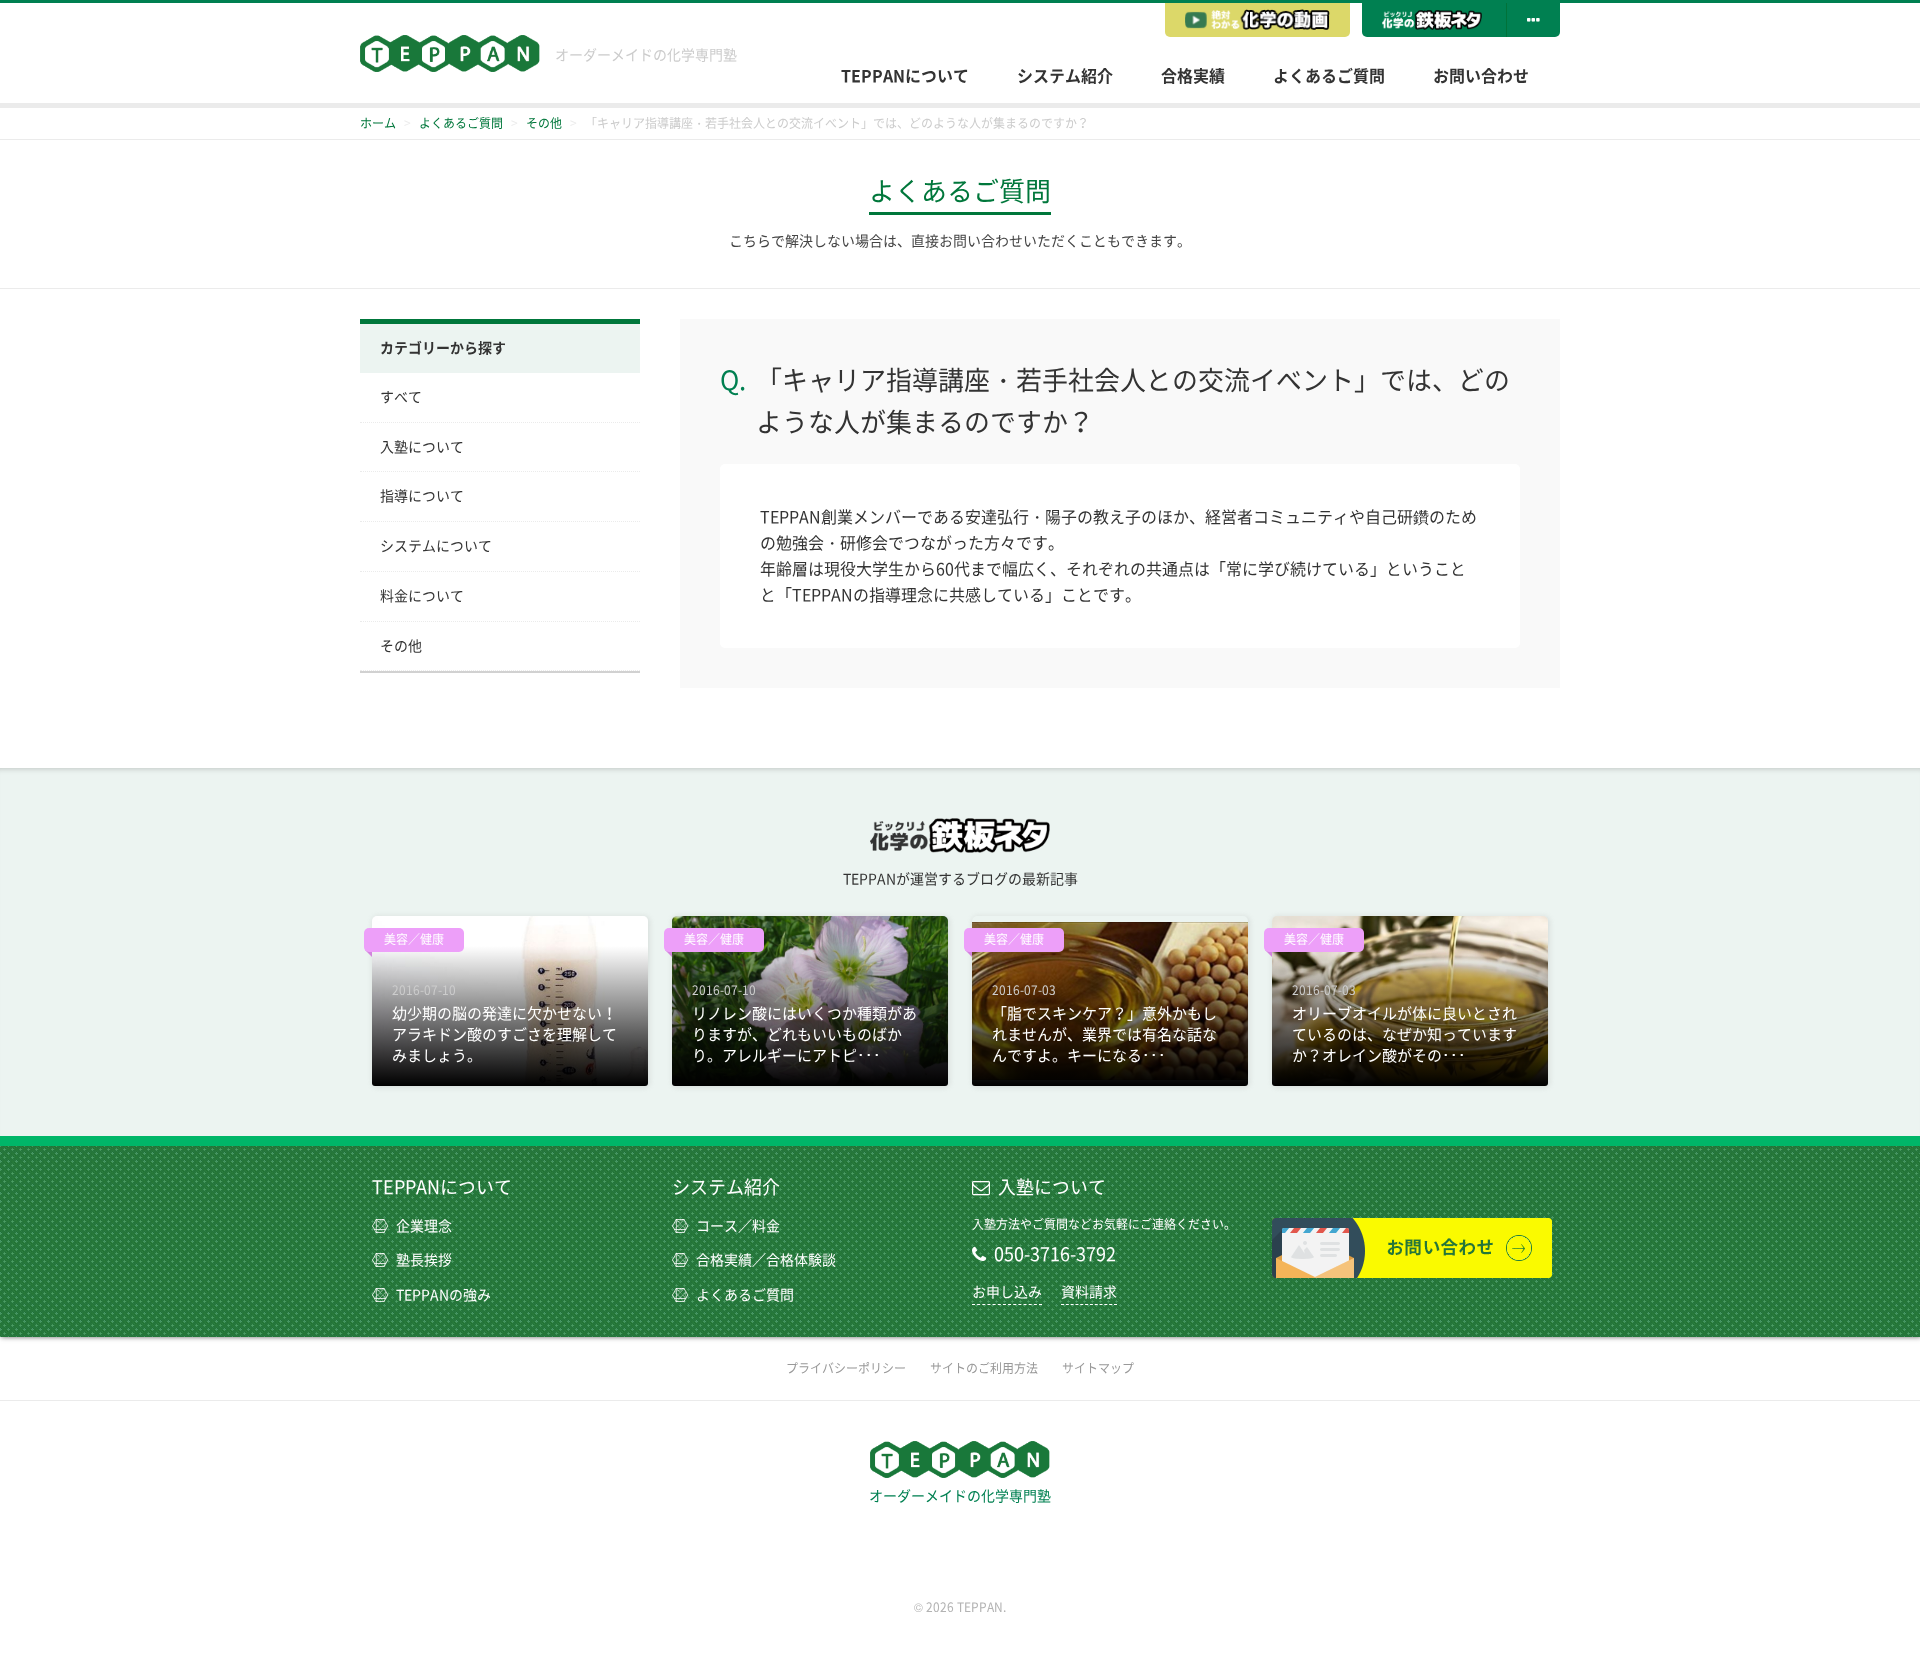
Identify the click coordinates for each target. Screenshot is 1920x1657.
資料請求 (1089, 1292)
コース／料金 (738, 1226)
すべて (401, 397)
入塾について (422, 447)
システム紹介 (1065, 76)
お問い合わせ (1481, 76)
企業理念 (424, 1226)
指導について (422, 496)
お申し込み (1007, 1292)
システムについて (436, 546)
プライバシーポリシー (846, 1368)
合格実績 (1193, 76)
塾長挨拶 (424, 1260)
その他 (401, 646)
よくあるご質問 (1329, 76)
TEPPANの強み (443, 1295)
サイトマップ (1098, 1368)
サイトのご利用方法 (984, 1368)
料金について (422, 596)
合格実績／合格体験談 (766, 1260)
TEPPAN (450, 53)
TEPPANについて (905, 76)
